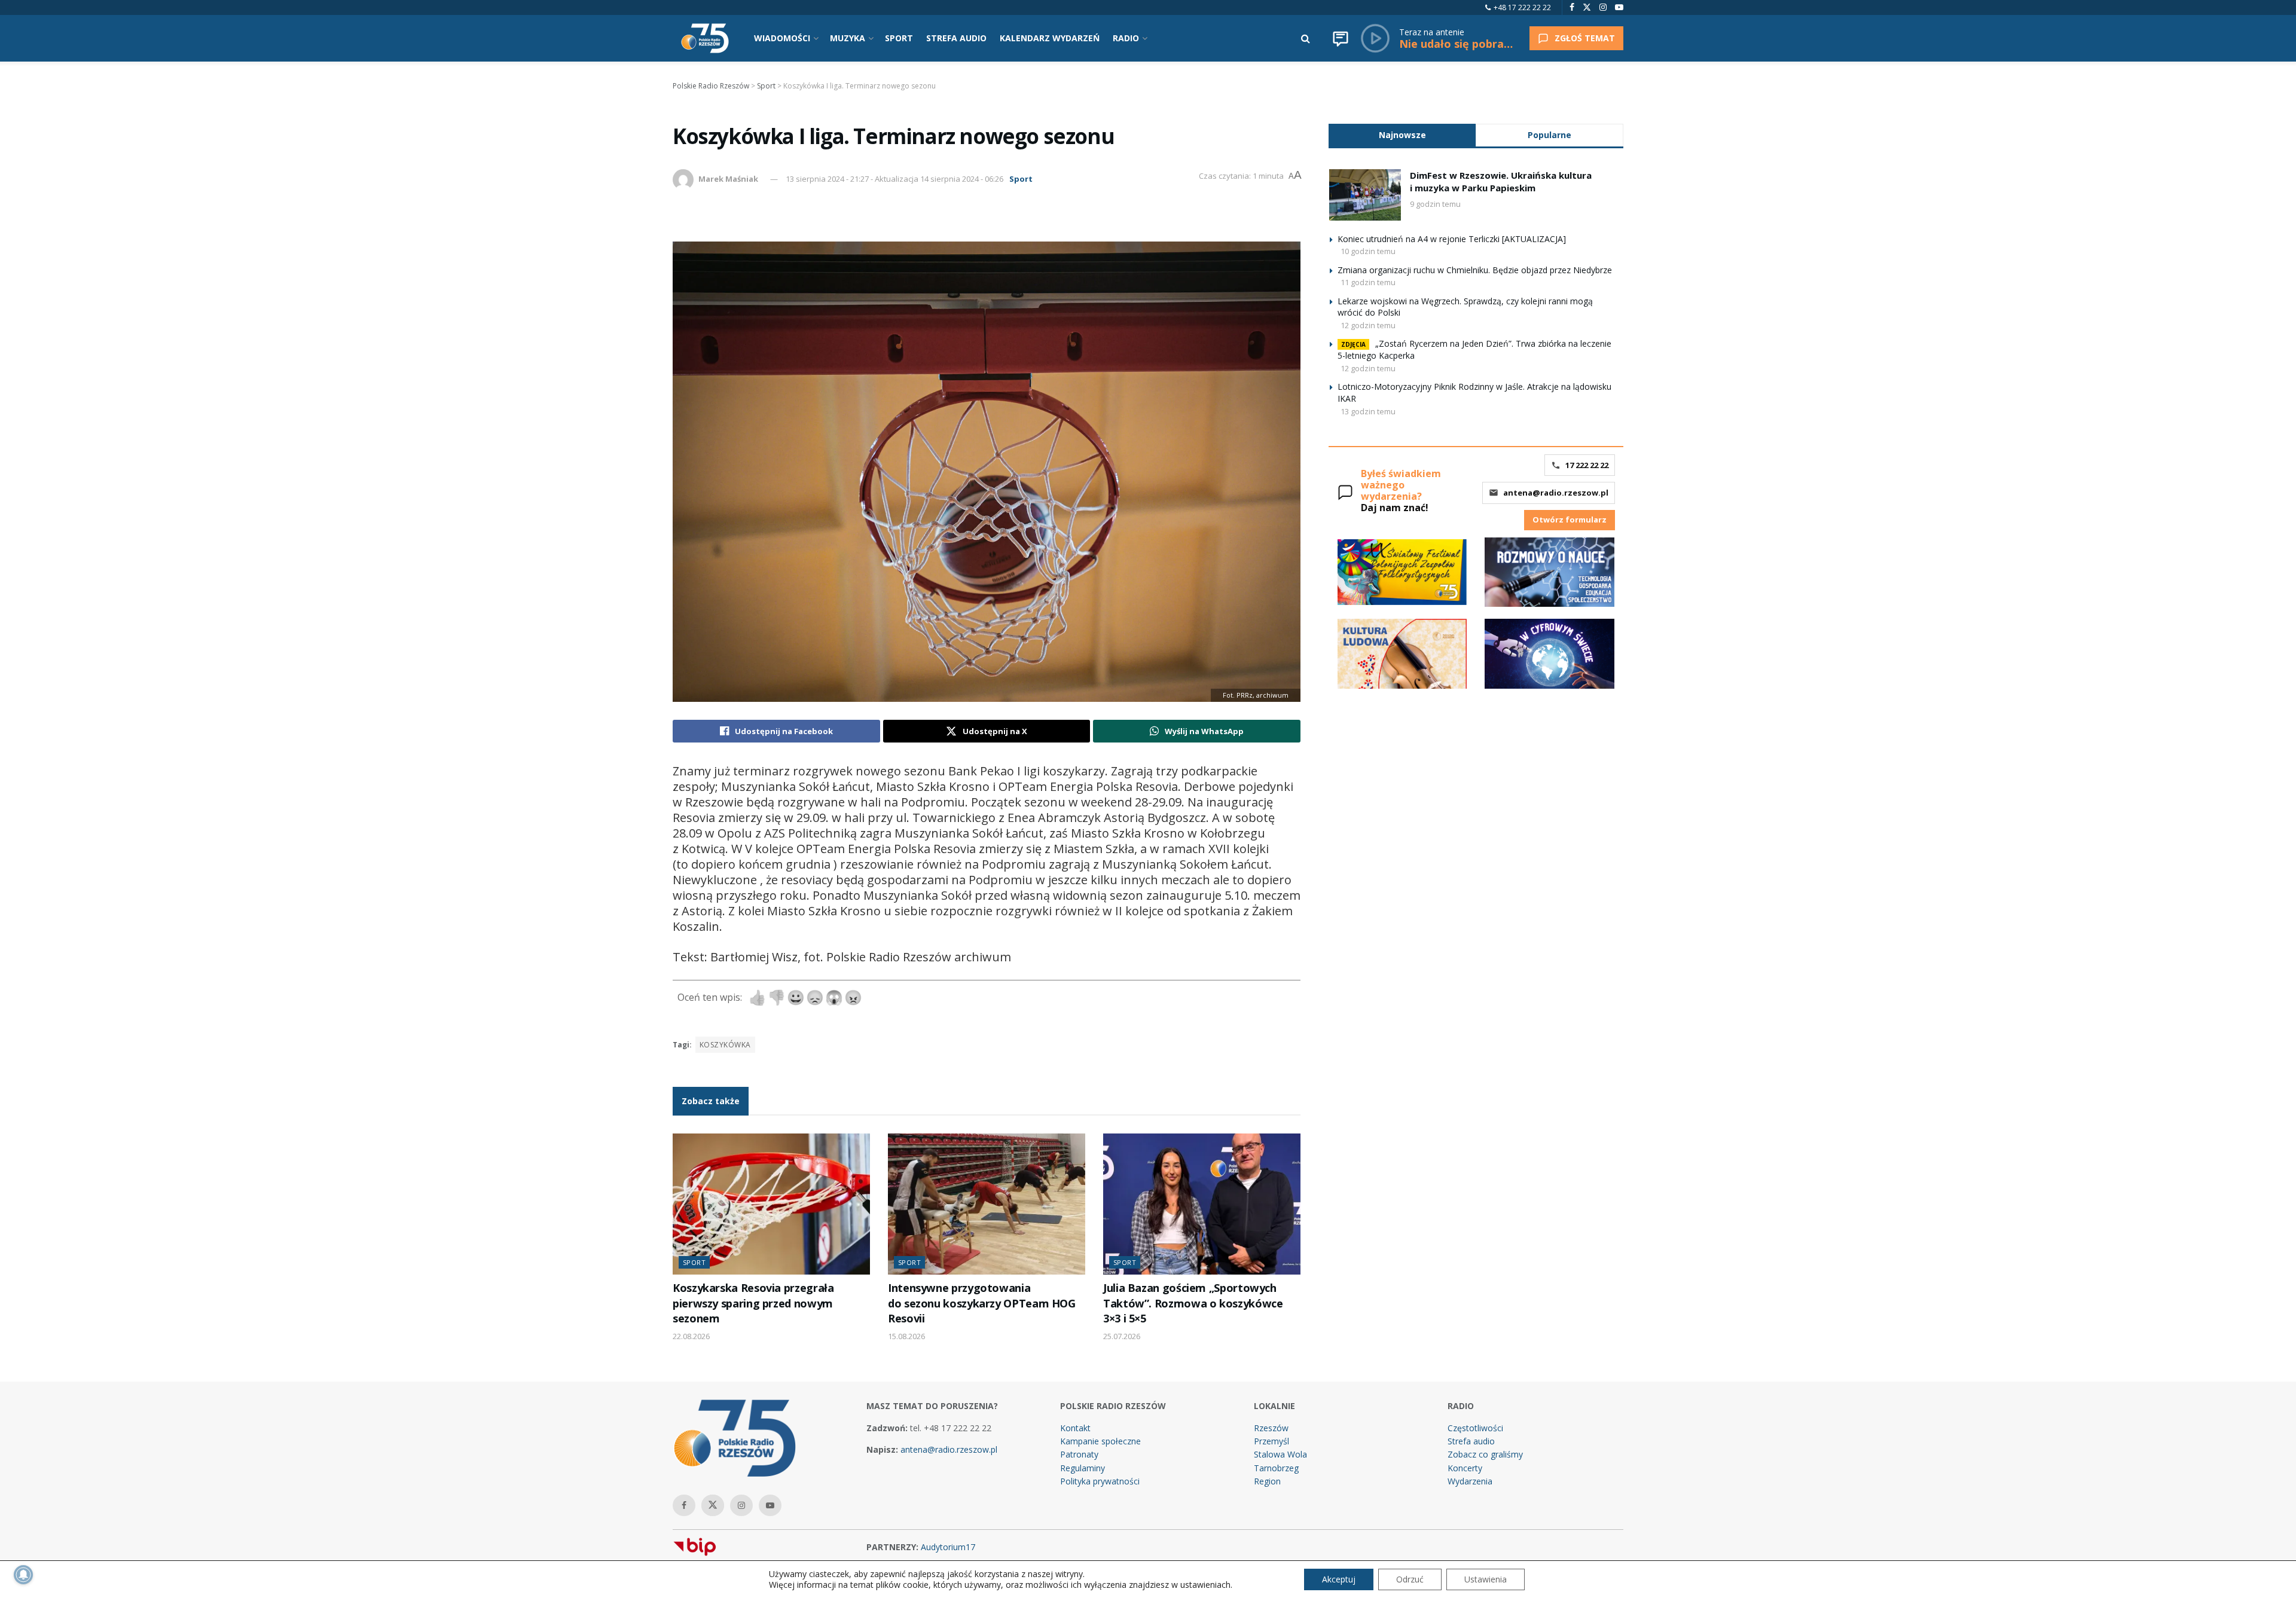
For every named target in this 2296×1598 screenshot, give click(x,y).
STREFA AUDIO (956, 38)
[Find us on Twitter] (1587, 7)
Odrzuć (1410, 1579)
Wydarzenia (1470, 1481)
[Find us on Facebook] (1572, 7)
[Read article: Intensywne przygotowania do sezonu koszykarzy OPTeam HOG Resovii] (987, 1204)
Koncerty (1465, 1468)
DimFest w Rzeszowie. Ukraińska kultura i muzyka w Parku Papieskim (1501, 181)
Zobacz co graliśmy (1485, 1454)
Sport (1021, 179)
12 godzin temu (1368, 325)
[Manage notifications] (23, 1575)
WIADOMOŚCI (782, 38)
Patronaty (1079, 1454)
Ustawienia (1486, 1579)
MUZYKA (848, 38)
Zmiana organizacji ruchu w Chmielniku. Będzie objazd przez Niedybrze (1475, 270)
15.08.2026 (906, 1336)
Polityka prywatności (1100, 1481)
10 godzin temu (1368, 251)
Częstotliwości (1475, 1428)
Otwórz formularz (1570, 520)
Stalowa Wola (1280, 1454)
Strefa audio (1471, 1441)
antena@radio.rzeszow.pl (1556, 493)
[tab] (1402, 135)
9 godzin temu (1435, 204)
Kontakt (1075, 1428)
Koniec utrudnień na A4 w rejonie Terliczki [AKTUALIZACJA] (1452, 239)
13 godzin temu (1368, 411)
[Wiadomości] (1341, 38)
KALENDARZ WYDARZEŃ (1050, 38)
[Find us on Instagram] (1603, 7)
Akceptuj (1339, 1579)
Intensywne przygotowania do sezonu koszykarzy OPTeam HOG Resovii (982, 1303)
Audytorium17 (948, 1547)
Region (1267, 1481)
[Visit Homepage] (705, 38)
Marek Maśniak (728, 179)
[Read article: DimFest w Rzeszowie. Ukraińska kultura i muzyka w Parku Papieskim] (1365, 195)
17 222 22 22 (1587, 465)
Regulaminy (1083, 1468)
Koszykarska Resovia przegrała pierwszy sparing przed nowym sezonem (753, 1303)
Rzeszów (1271, 1428)
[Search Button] (1306, 38)
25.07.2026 (1122, 1336)
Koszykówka (725, 1045)
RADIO (1126, 38)
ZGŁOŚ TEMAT (1585, 38)
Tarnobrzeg (1276, 1468)
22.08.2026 (691, 1336)
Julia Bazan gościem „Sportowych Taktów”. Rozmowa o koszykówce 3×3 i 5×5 (1193, 1303)
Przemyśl (1271, 1441)
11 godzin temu (1368, 282)
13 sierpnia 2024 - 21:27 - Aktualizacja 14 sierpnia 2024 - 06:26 (894, 179)
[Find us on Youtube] (1619, 7)
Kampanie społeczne (1100, 1441)
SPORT (899, 38)
